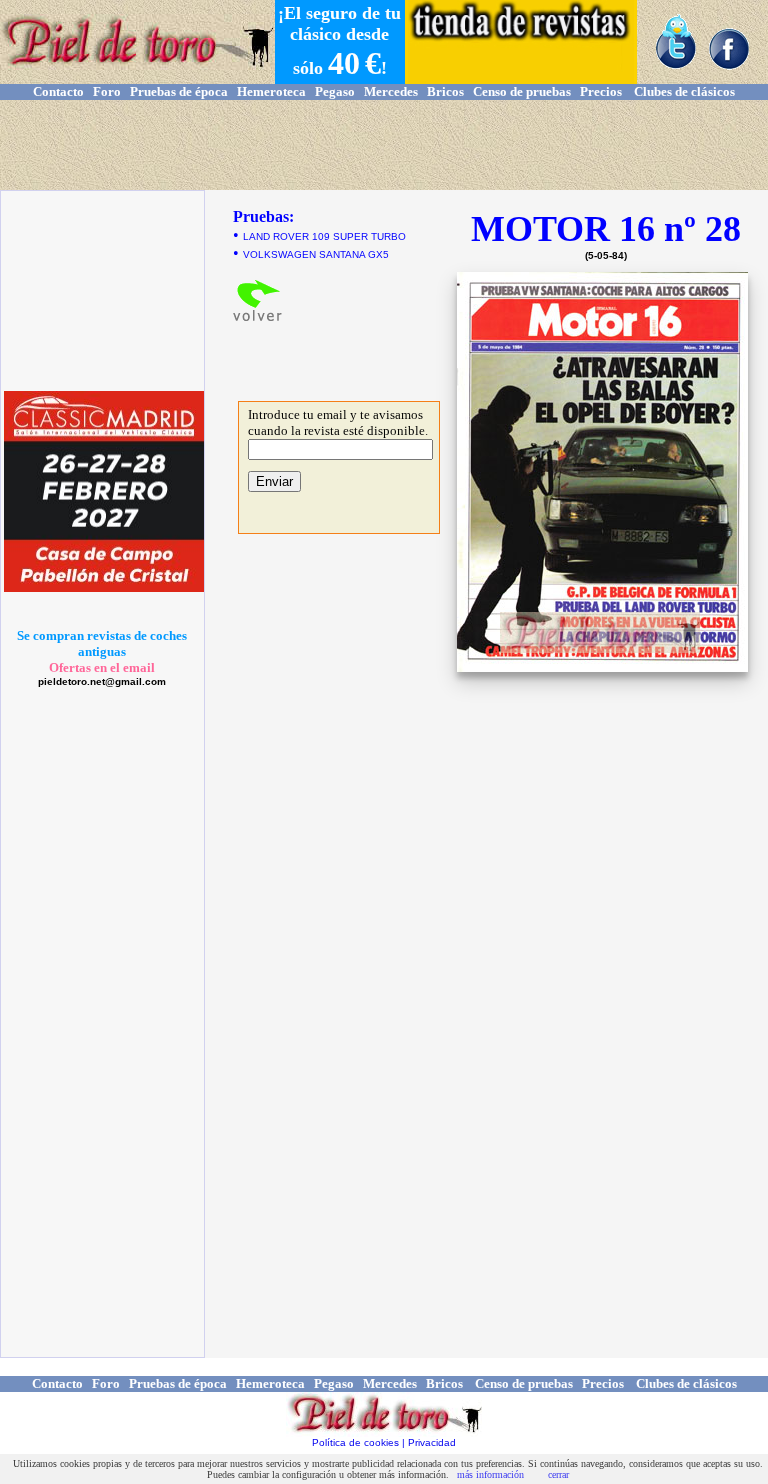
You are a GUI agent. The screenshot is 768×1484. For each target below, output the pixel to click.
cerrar (558, 1474)
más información (490, 1474)
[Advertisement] (384, 145)
